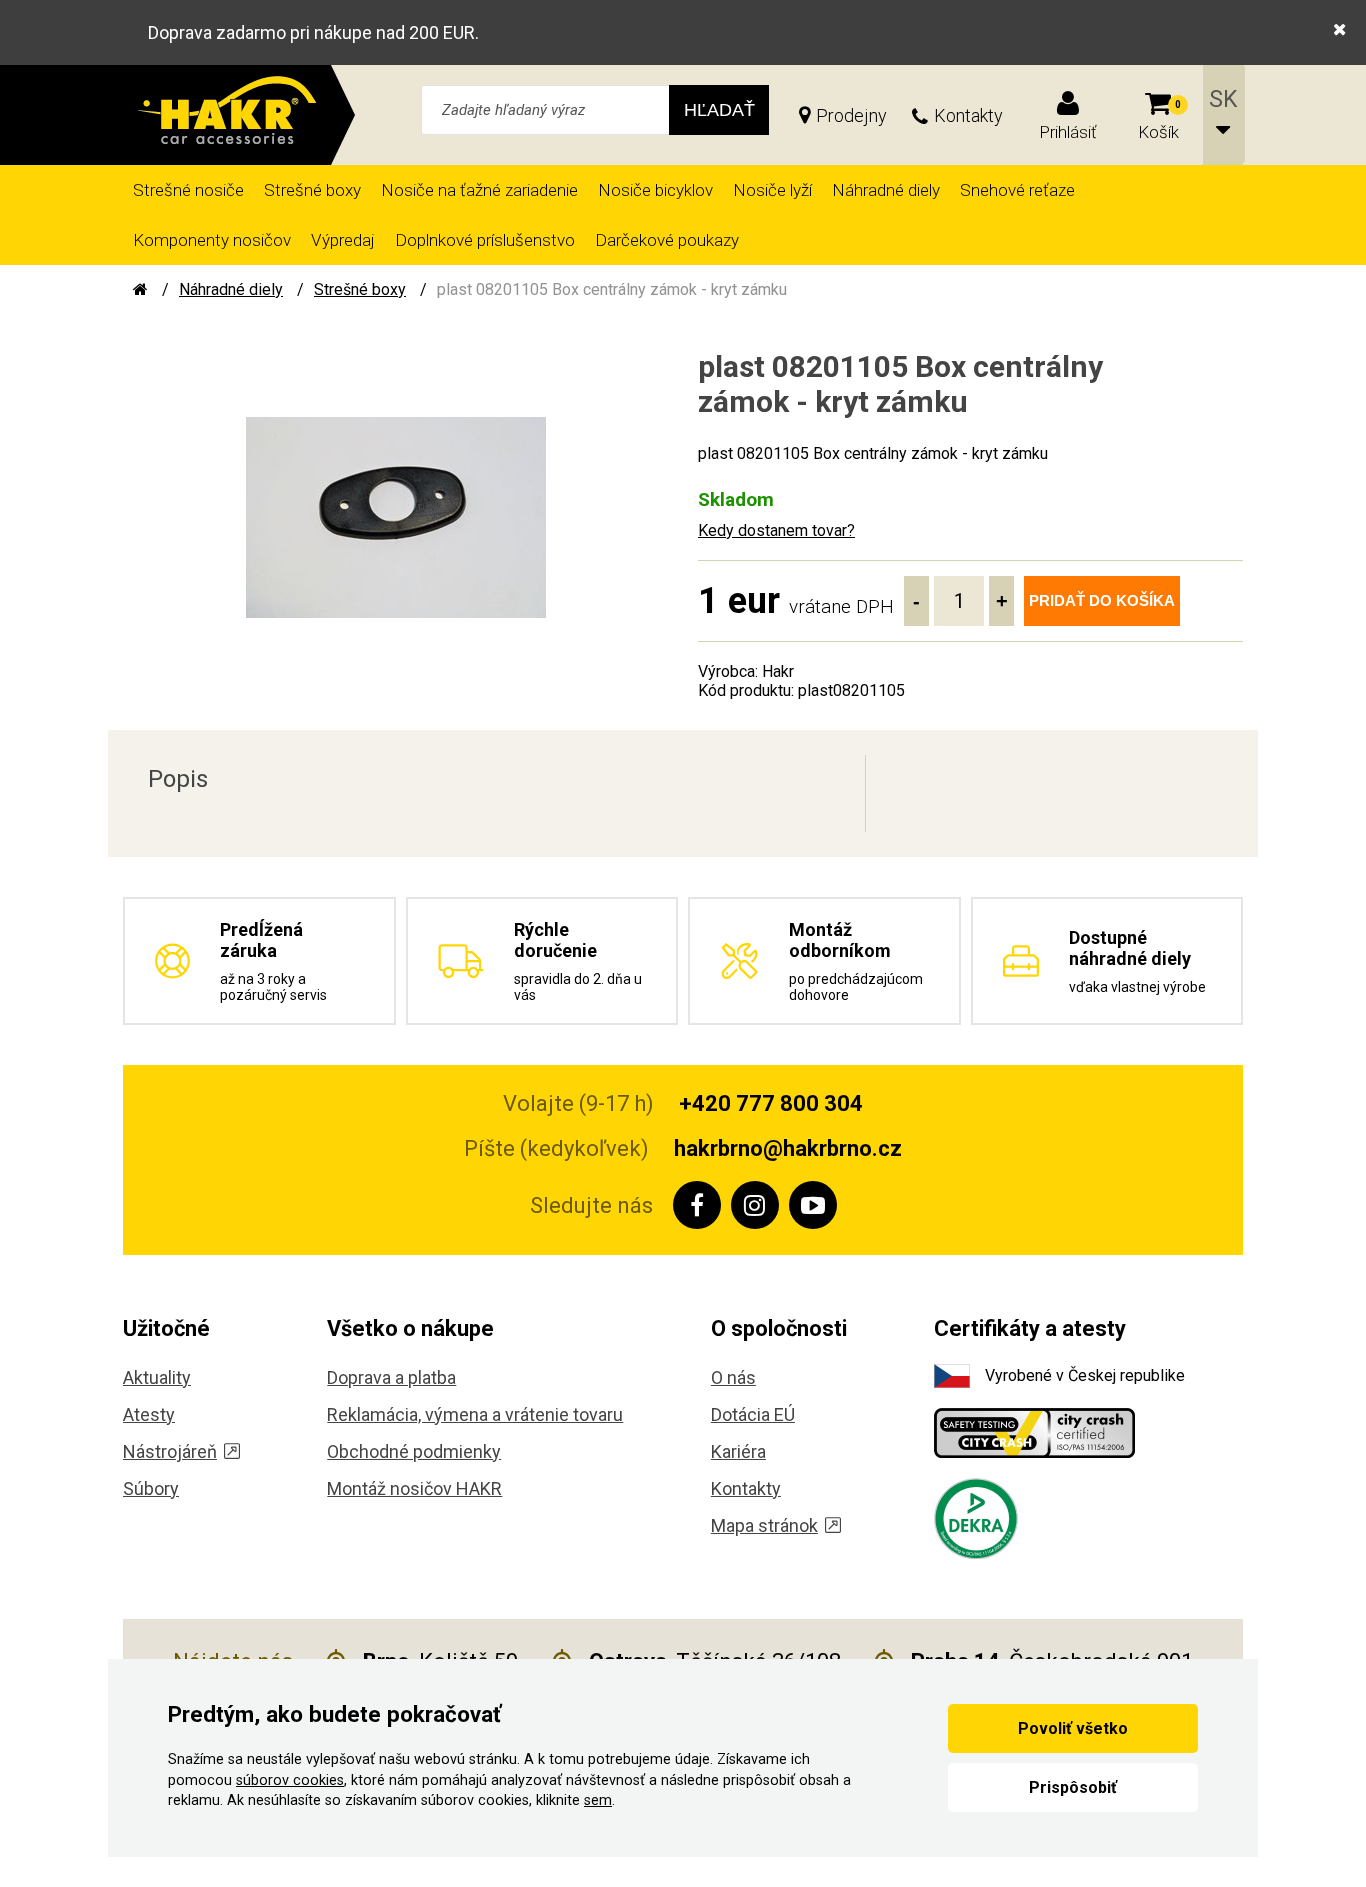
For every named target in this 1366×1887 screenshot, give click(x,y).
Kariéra (738, 1451)
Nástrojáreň (170, 1451)
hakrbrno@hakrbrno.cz (788, 1148)
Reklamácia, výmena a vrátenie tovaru (475, 1414)
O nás (733, 1377)
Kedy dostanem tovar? (776, 530)
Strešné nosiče (188, 190)
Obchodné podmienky (414, 1451)
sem (598, 1800)
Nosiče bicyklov (655, 190)
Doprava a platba (391, 1377)
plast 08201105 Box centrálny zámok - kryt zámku (612, 289)
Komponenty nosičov (212, 240)
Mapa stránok (764, 1525)
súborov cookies (290, 1780)
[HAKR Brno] (140, 289)
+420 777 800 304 (771, 1103)
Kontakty (968, 115)
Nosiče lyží (772, 190)
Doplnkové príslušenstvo (485, 240)
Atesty (149, 1414)
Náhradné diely (886, 190)
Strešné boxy (312, 190)
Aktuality (157, 1377)
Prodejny (851, 115)
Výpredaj (343, 240)
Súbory (151, 1488)
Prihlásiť (1068, 132)
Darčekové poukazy (667, 240)
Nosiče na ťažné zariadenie (479, 190)
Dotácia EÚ (753, 1414)
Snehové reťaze (1017, 190)
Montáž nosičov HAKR (414, 1488)
